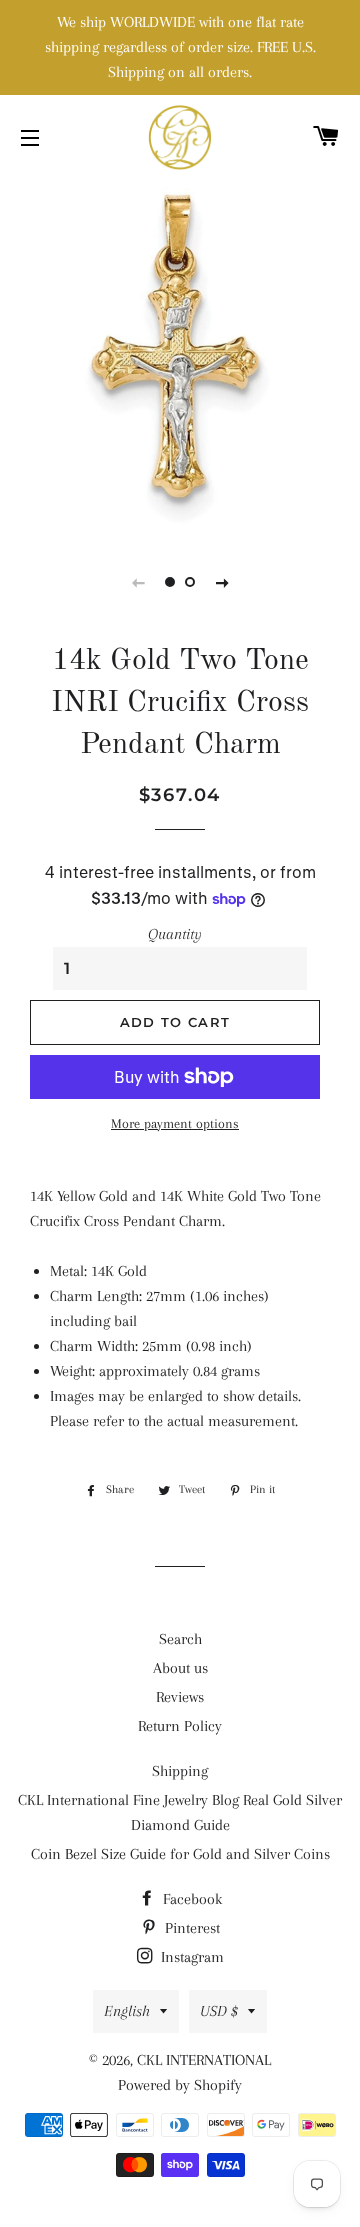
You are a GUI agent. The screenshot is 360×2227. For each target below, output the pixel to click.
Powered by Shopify (180, 2085)
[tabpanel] (180, 355)
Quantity (175, 934)
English (127, 2011)
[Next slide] (222, 582)
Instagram (190, 1957)
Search (180, 1639)
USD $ (219, 2011)
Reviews (180, 1697)
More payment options (175, 1123)
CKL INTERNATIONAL (204, 2060)
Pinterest (190, 1928)
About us (180, 1668)
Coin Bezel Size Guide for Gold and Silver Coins (180, 1854)
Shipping (180, 1771)
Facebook (190, 1899)
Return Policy (180, 1726)
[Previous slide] (138, 582)
